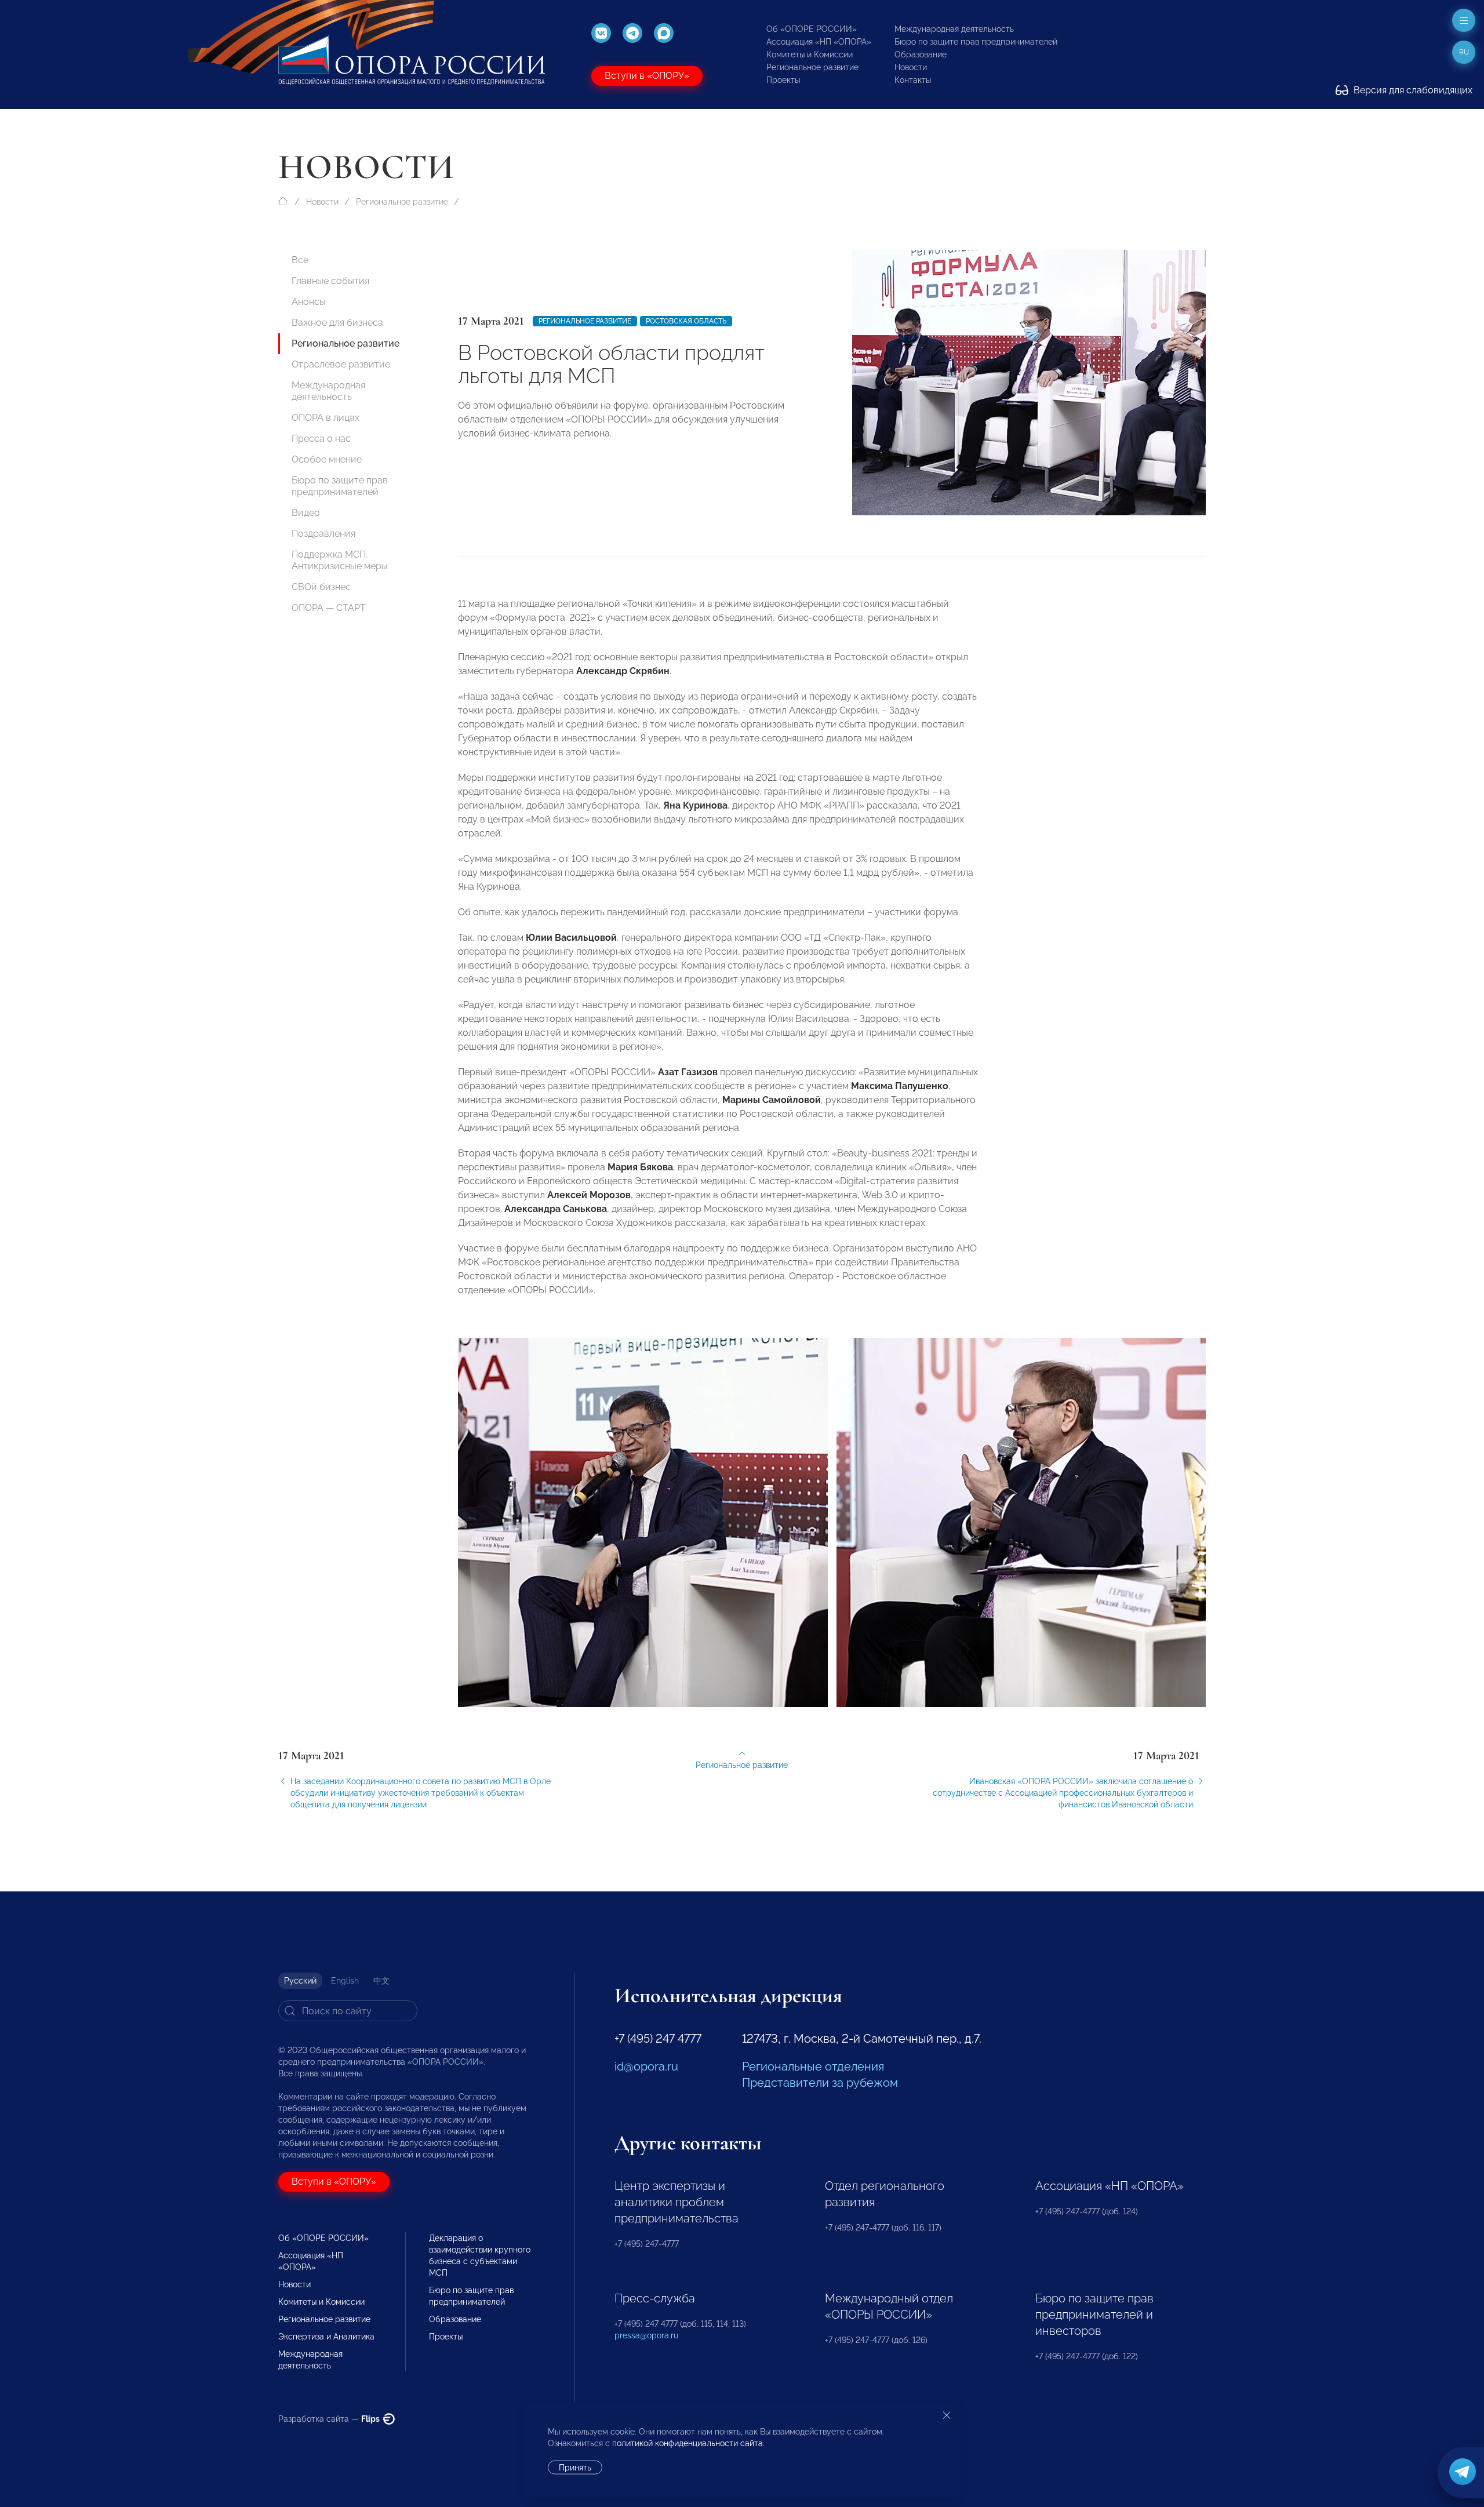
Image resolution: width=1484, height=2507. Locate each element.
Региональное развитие (812, 67)
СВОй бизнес (321, 587)
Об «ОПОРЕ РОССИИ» (812, 29)
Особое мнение (327, 459)
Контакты (913, 80)
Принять (575, 2468)
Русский (300, 1981)
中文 (381, 1981)
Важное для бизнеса (337, 323)
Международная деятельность (954, 29)
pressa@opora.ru (646, 2335)
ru (1464, 52)
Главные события (330, 281)
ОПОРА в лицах (325, 418)
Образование (921, 54)
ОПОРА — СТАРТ (329, 608)
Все (300, 260)
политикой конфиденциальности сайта (688, 2443)
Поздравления (323, 534)
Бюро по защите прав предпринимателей (976, 42)
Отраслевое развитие (341, 364)
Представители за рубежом (820, 2083)
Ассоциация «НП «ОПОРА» (819, 42)
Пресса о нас (321, 439)
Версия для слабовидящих (1412, 90)
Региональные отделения (813, 2066)
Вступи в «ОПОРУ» (647, 76)
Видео (306, 513)
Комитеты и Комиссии (810, 54)
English (345, 1981)
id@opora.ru (646, 2066)
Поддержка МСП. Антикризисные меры (340, 560)
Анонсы (309, 302)
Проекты (783, 80)
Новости (911, 67)
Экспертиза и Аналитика (326, 2337)
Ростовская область (686, 321)
